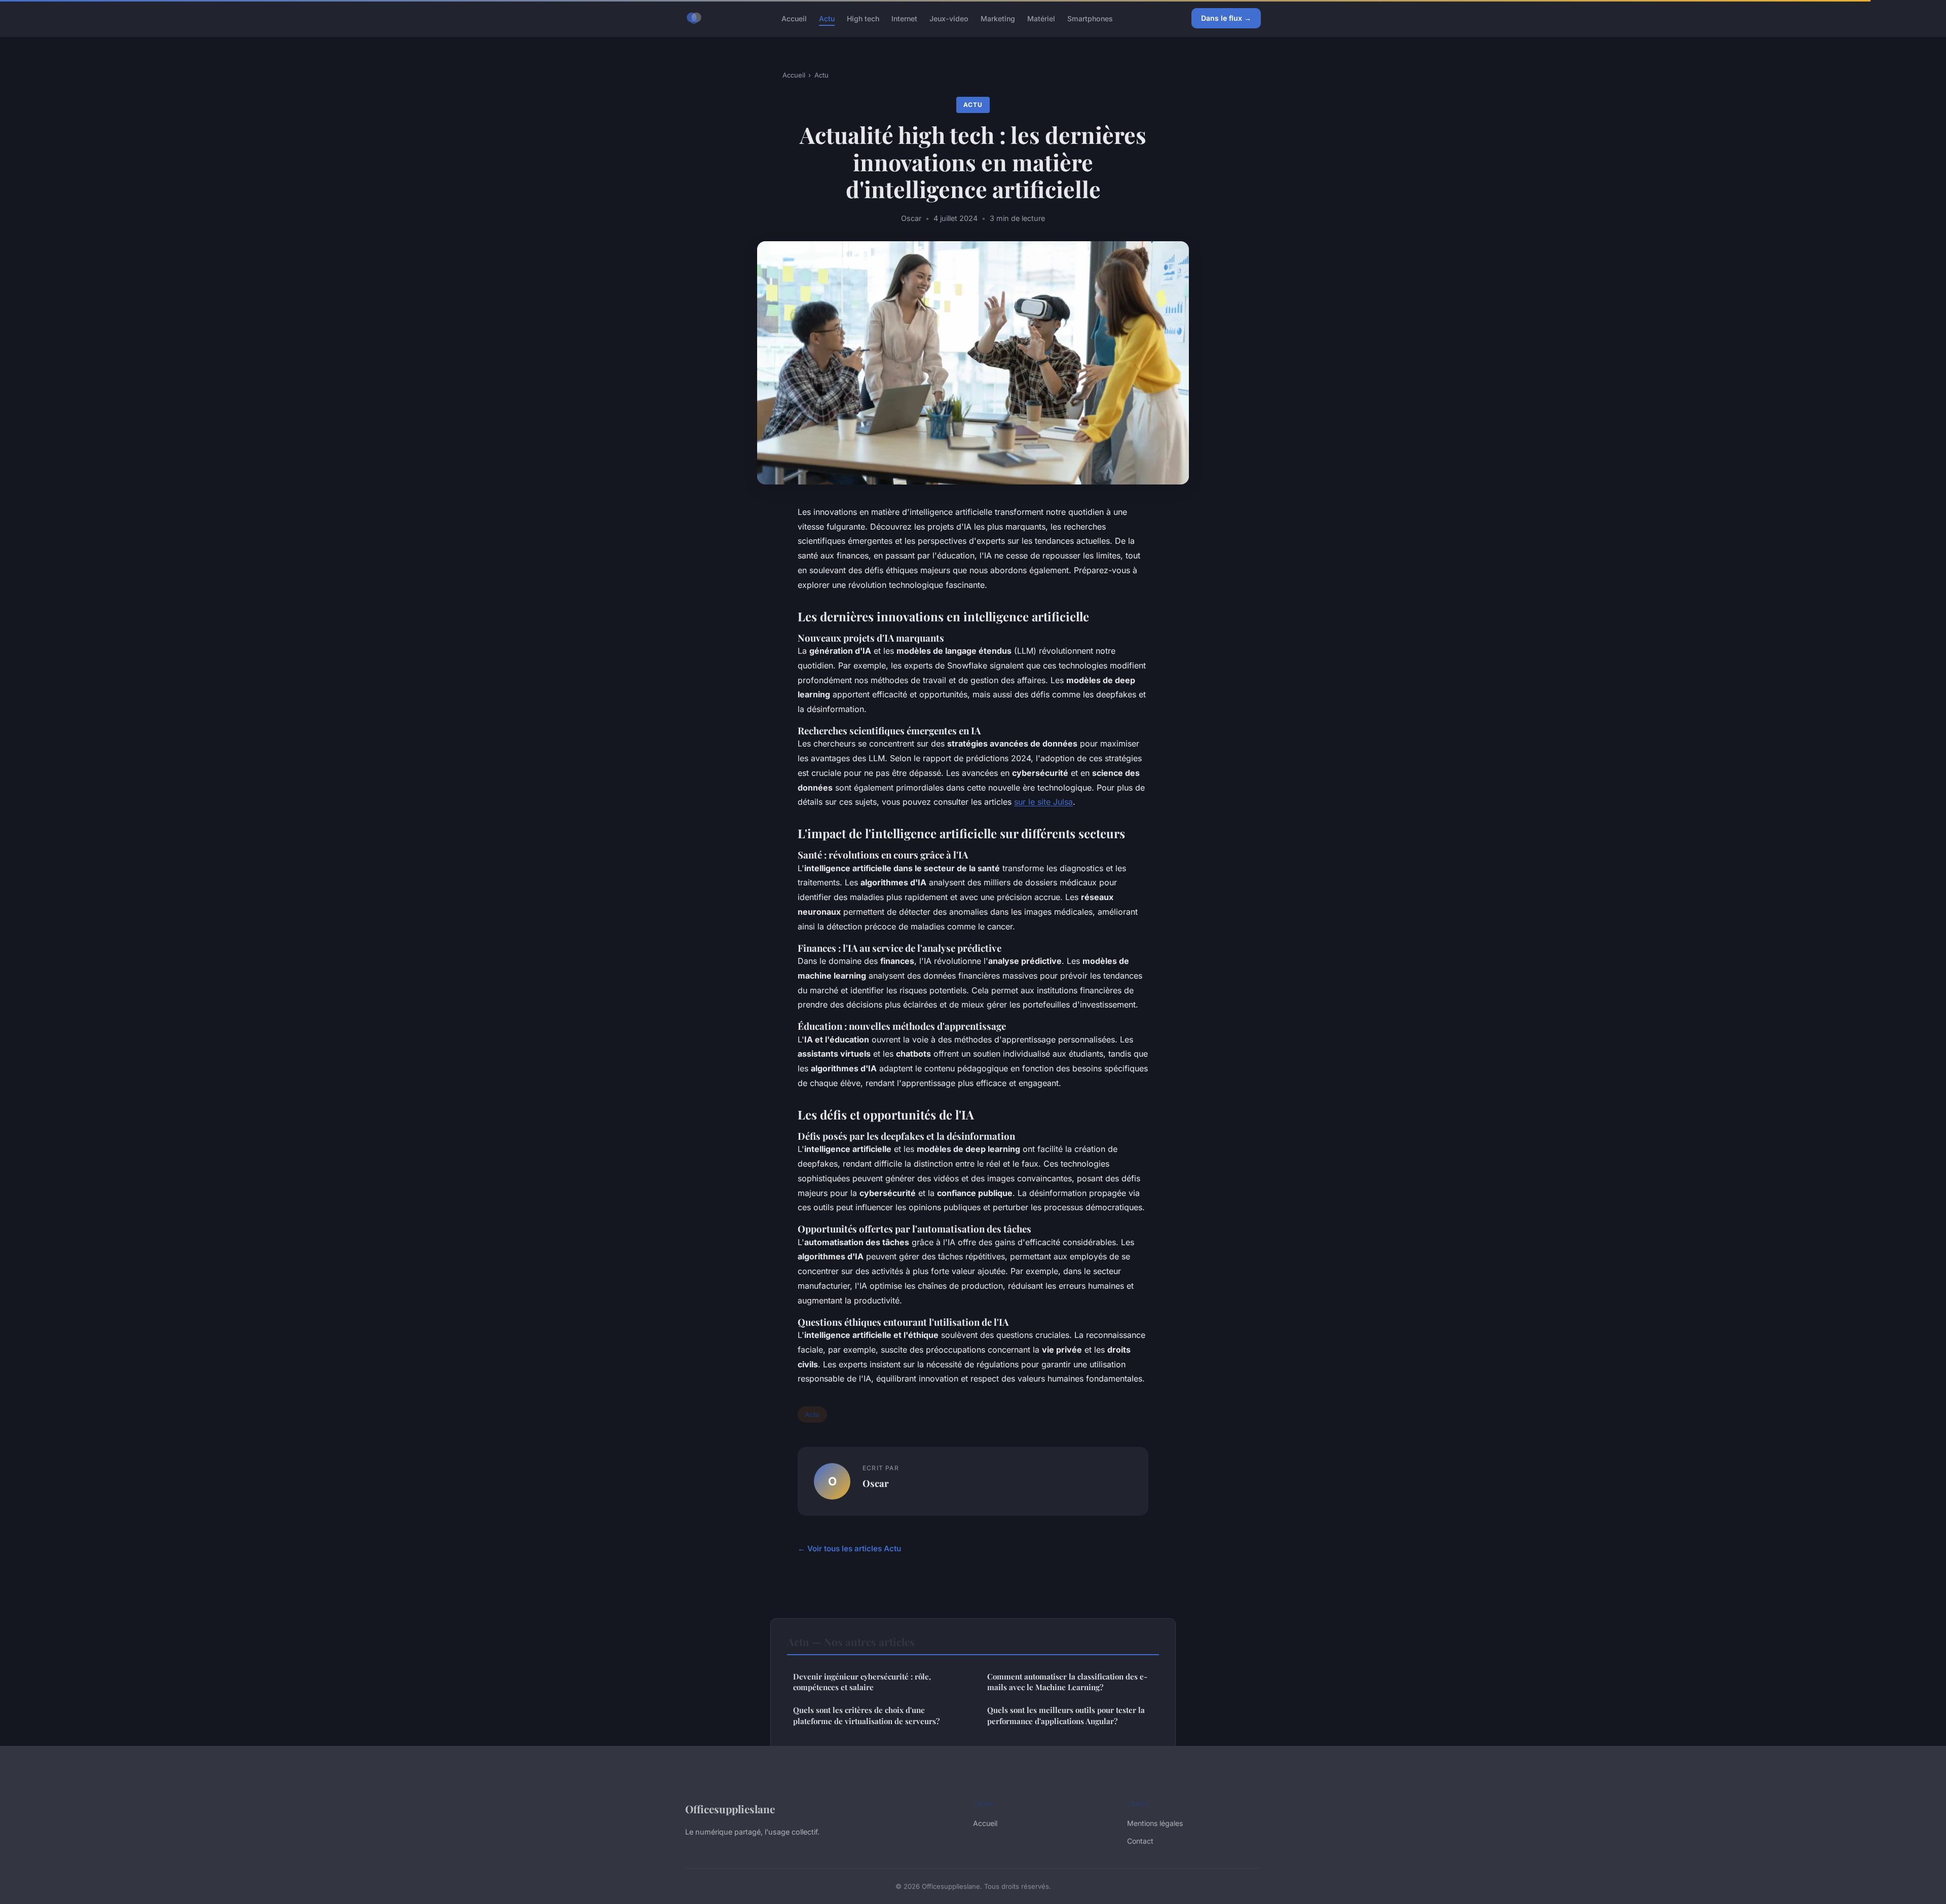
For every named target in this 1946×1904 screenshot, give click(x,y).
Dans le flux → (1226, 18)
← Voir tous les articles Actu (849, 1548)
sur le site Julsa (1043, 802)
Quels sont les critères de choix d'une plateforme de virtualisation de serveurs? (866, 1715)
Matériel (1041, 18)
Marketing (998, 18)
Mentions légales (1155, 1823)
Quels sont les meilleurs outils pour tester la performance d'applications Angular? (1066, 1715)
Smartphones (1090, 18)
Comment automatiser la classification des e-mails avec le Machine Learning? (1067, 1682)
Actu (827, 18)
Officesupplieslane (730, 1809)
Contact (1140, 1841)
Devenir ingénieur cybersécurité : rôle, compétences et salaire (862, 1682)
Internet (904, 18)
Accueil (794, 18)
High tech (863, 18)
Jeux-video (949, 18)
